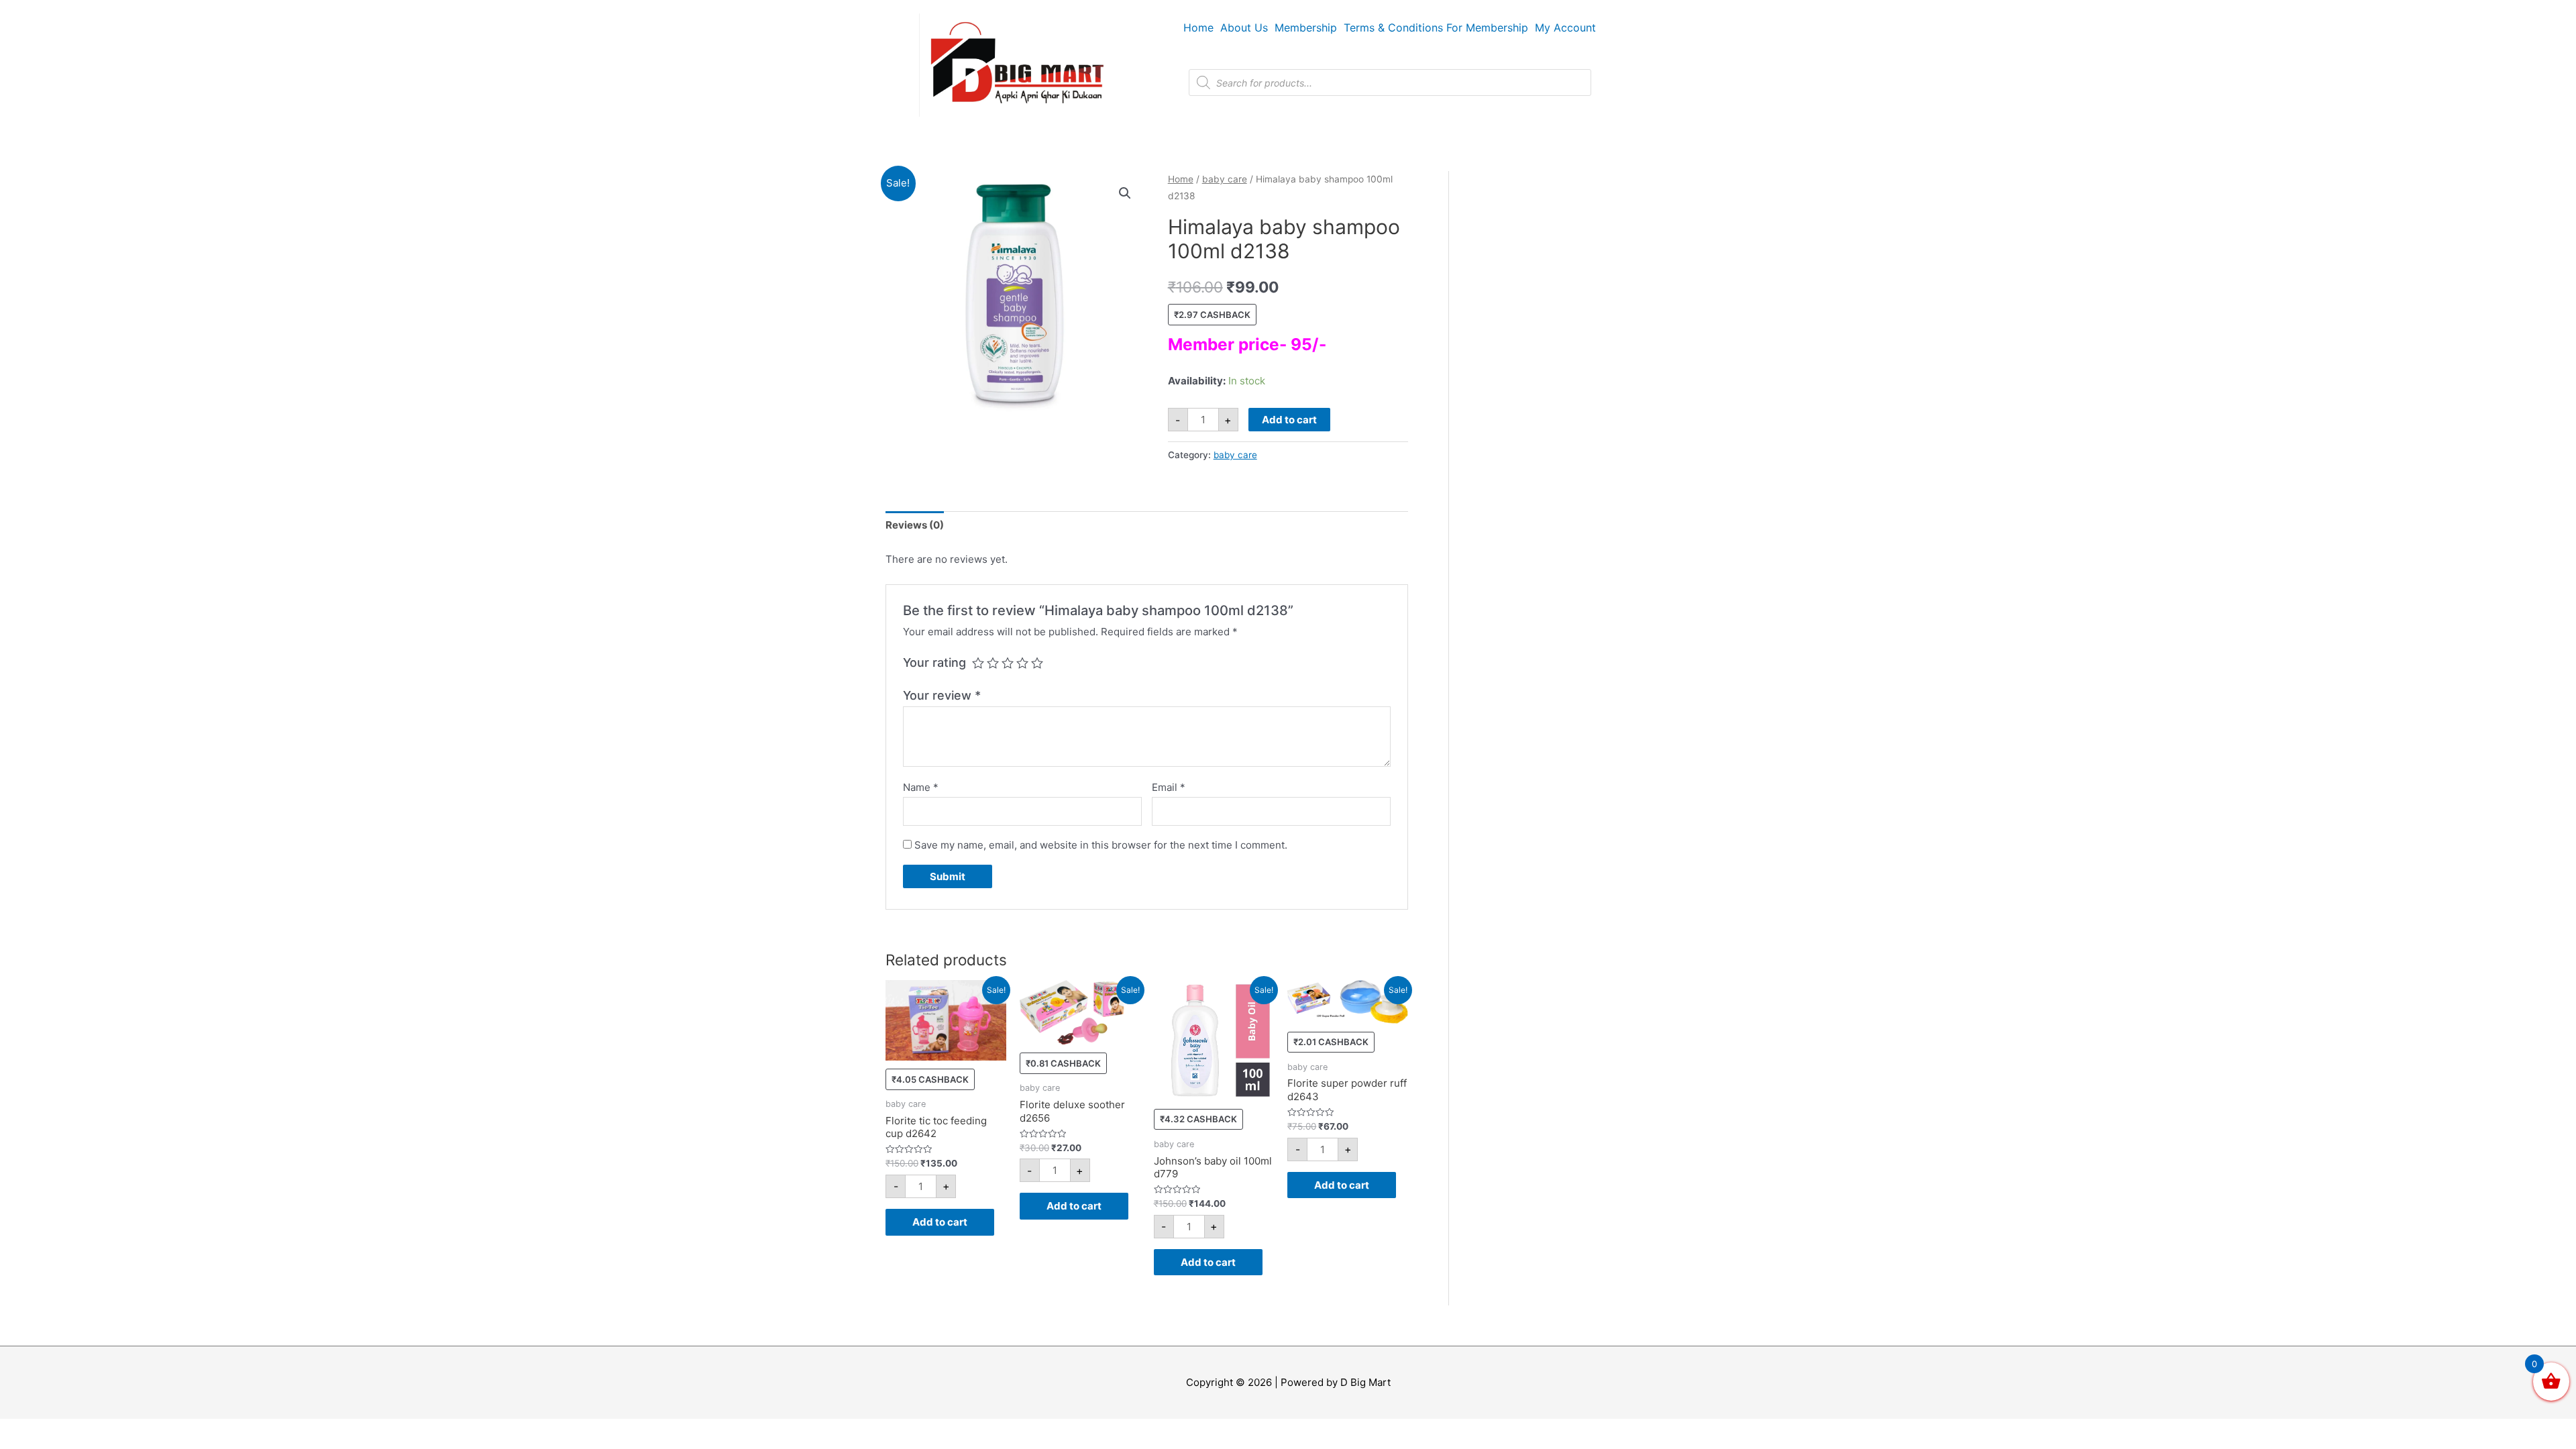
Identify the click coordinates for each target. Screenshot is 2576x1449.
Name (921, 787)
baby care (1225, 179)
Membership (1306, 28)
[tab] (915, 526)
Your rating (934, 662)
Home (1198, 28)
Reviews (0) (915, 525)
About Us (1244, 28)
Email (1169, 787)
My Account (1565, 28)
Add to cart (1289, 420)
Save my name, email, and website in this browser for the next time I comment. (1101, 845)
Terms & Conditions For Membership (1436, 28)
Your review (942, 695)
